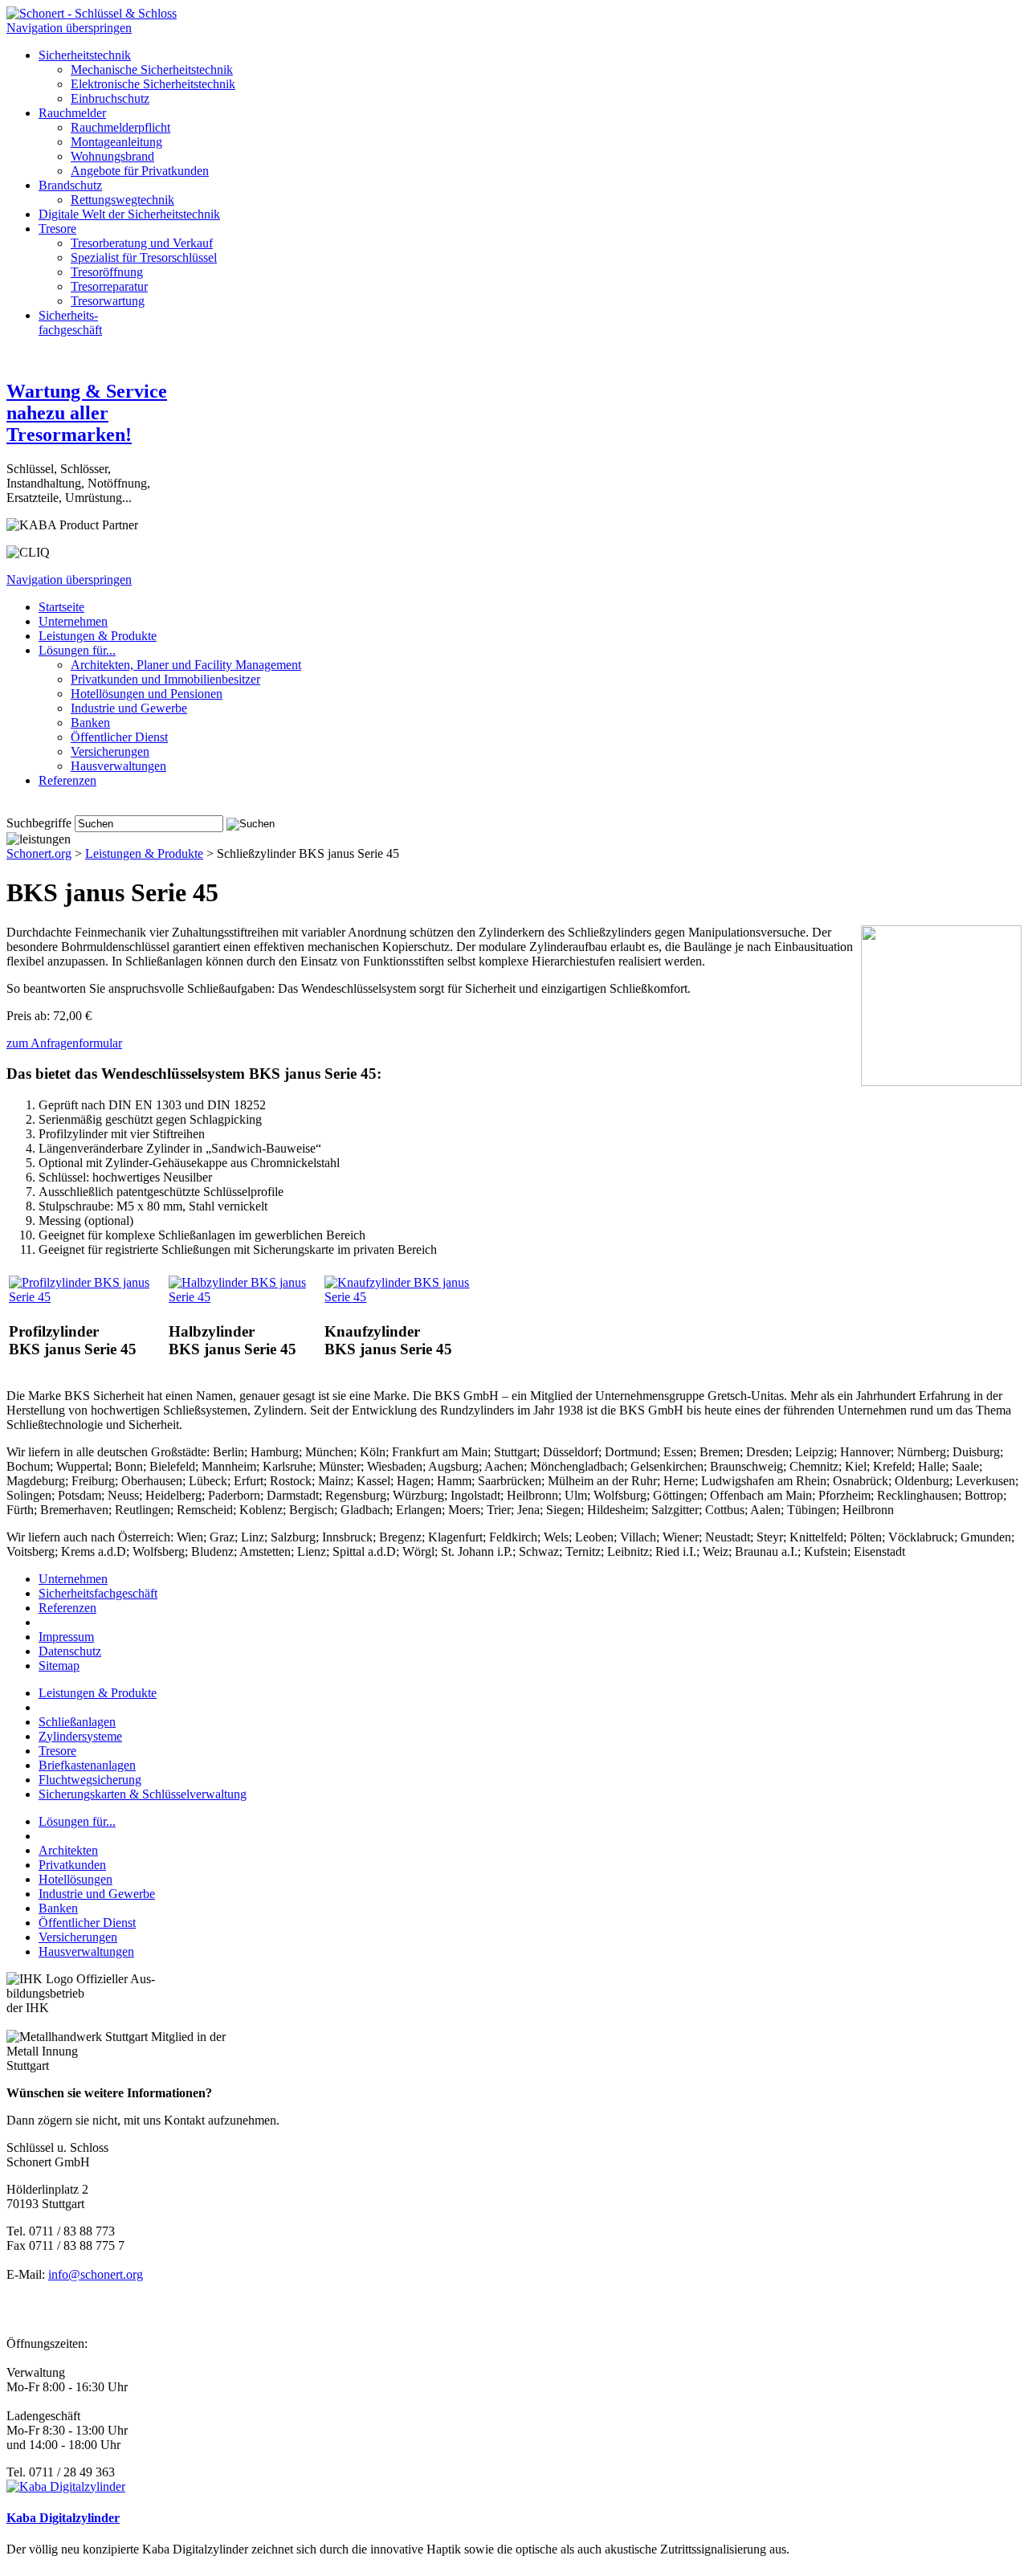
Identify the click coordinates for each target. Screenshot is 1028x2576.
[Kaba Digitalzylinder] (66, 2486)
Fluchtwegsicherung (90, 1780)
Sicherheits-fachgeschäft (70, 323)
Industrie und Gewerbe (129, 708)
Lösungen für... (77, 1821)
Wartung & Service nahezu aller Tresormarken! (87, 413)
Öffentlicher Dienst (119, 737)
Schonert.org (39, 853)
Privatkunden (72, 1865)
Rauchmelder (72, 113)
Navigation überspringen (69, 28)
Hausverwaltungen (118, 766)
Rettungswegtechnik (122, 200)
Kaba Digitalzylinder (63, 2518)
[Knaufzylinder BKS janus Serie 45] (405, 1297)
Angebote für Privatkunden (140, 171)
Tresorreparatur (109, 286)
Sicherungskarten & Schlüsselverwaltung (143, 1794)
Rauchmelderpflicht (120, 127)
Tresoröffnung (107, 272)
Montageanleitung (116, 142)
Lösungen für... (77, 650)
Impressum (66, 1637)
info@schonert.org (96, 2274)
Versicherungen (110, 751)
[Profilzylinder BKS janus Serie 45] (87, 1297)
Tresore (57, 229)
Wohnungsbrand (112, 156)
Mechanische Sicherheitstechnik (152, 69)
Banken (90, 723)
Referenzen (67, 780)
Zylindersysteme (80, 1736)
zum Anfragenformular (64, 1043)
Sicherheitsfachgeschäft (98, 1593)
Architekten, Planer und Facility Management (186, 665)
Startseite (61, 607)
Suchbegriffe (39, 823)
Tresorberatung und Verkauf (142, 243)
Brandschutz (70, 185)
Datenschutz (70, 1651)
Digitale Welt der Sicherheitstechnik (129, 214)
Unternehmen (73, 621)
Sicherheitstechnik (85, 55)
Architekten (68, 1850)
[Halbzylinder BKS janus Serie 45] (245, 1297)
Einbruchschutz (110, 98)
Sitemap (59, 1666)
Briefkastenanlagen (87, 1765)
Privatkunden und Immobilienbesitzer (165, 679)
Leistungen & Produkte (98, 636)
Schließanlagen (77, 1722)
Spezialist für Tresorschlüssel (144, 257)
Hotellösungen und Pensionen (147, 694)
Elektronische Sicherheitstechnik (153, 84)
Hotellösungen (75, 1879)
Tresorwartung (108, 301)
